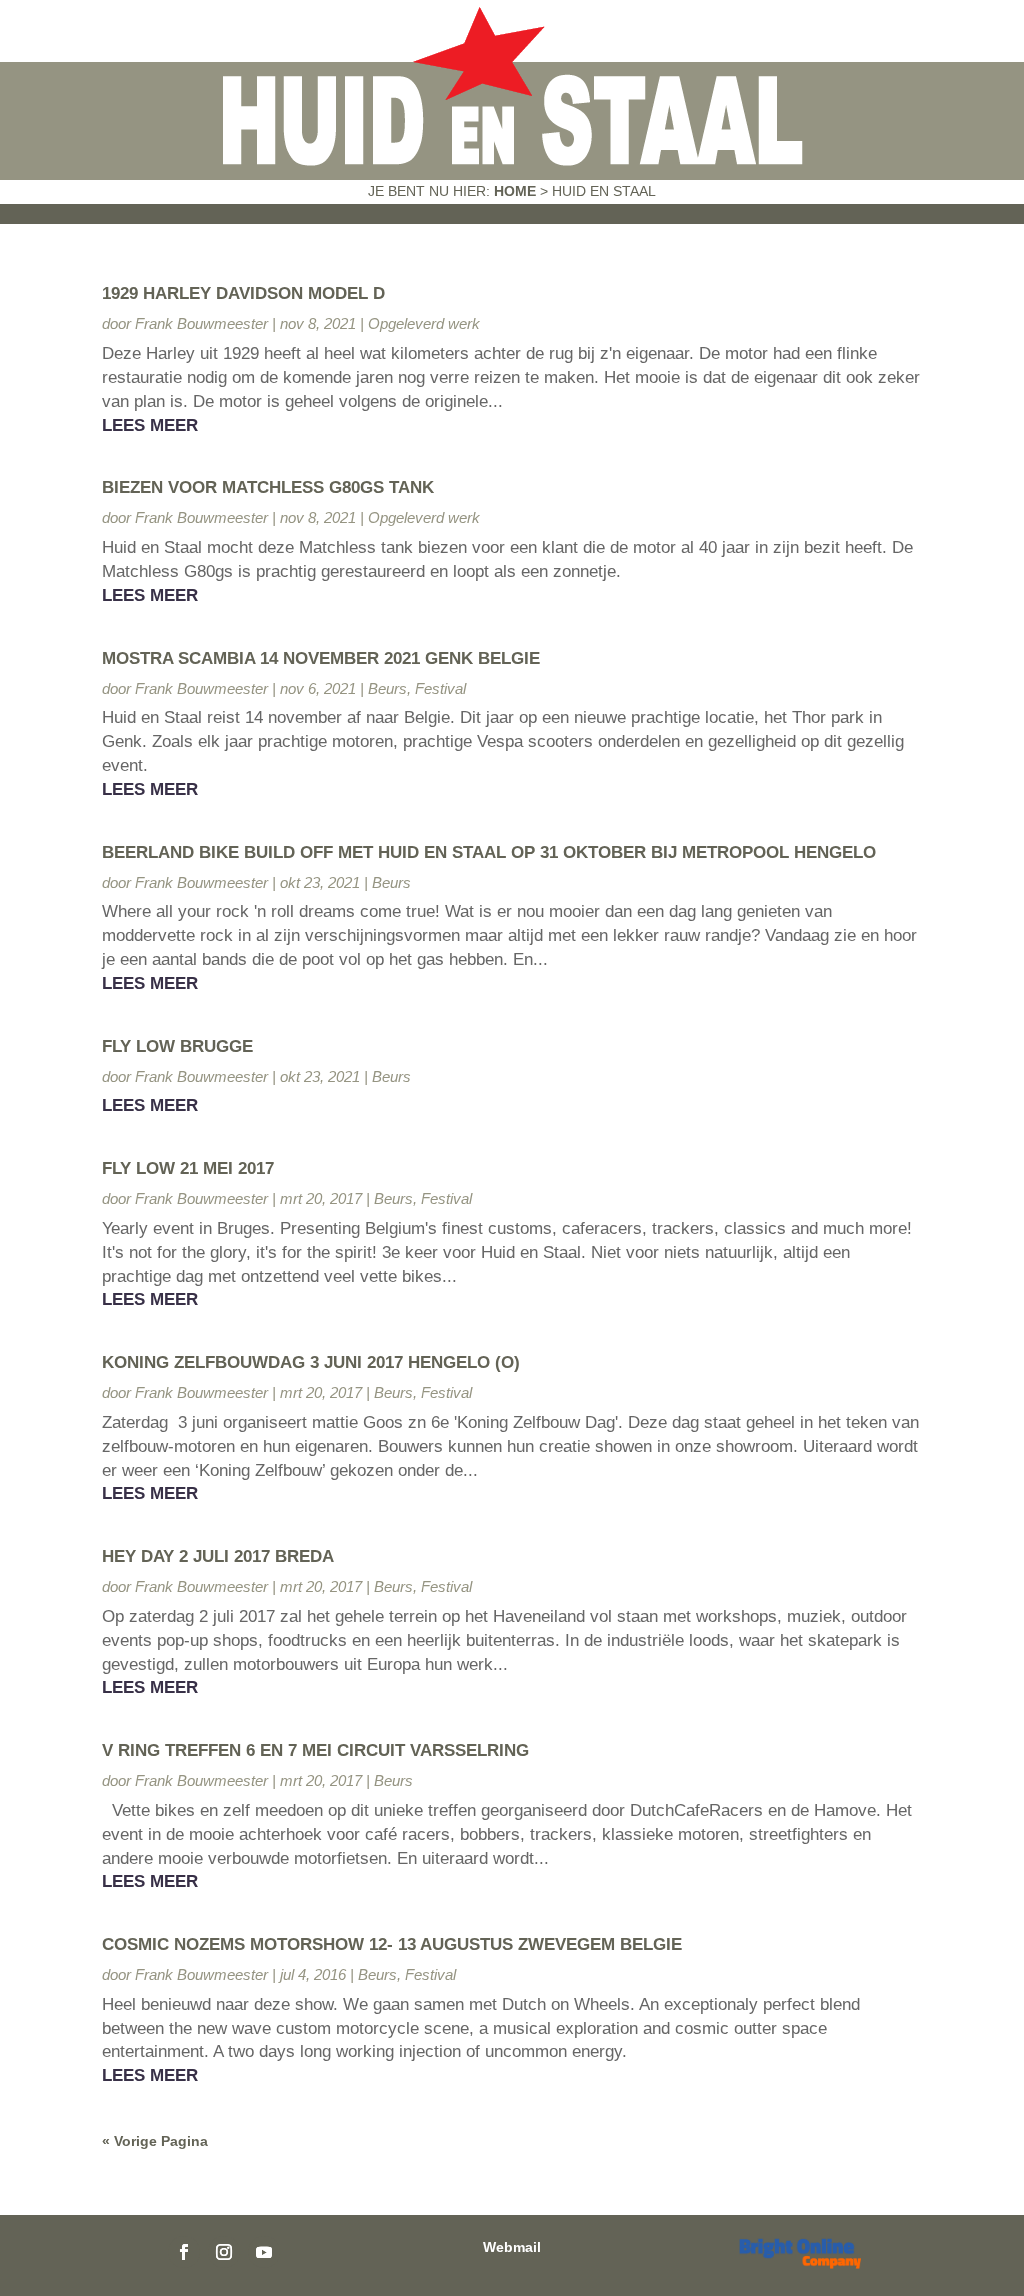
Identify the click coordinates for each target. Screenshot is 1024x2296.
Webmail (512, 2247)
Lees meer (150, 425)
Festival (440, 688)
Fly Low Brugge (177, 1046)
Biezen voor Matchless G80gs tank (268, 487)
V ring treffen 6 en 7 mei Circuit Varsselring (315, 1750)
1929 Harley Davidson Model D (243, 293)
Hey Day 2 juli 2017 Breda (218, 1556)
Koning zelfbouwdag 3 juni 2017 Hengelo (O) (311, 1362)
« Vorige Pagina (155, 2141)
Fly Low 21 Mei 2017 (188, 1168)
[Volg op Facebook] (184, 2252)
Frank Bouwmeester (201, 323)
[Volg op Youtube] (264, 2252)
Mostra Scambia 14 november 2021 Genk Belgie (321, 658)
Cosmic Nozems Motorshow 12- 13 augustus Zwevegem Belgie (392, 1944)
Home (515, 191)
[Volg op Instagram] (224, 2252)
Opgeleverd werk (424, 323)
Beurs (387, 688)
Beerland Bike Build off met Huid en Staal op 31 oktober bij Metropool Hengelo (489, 852)
